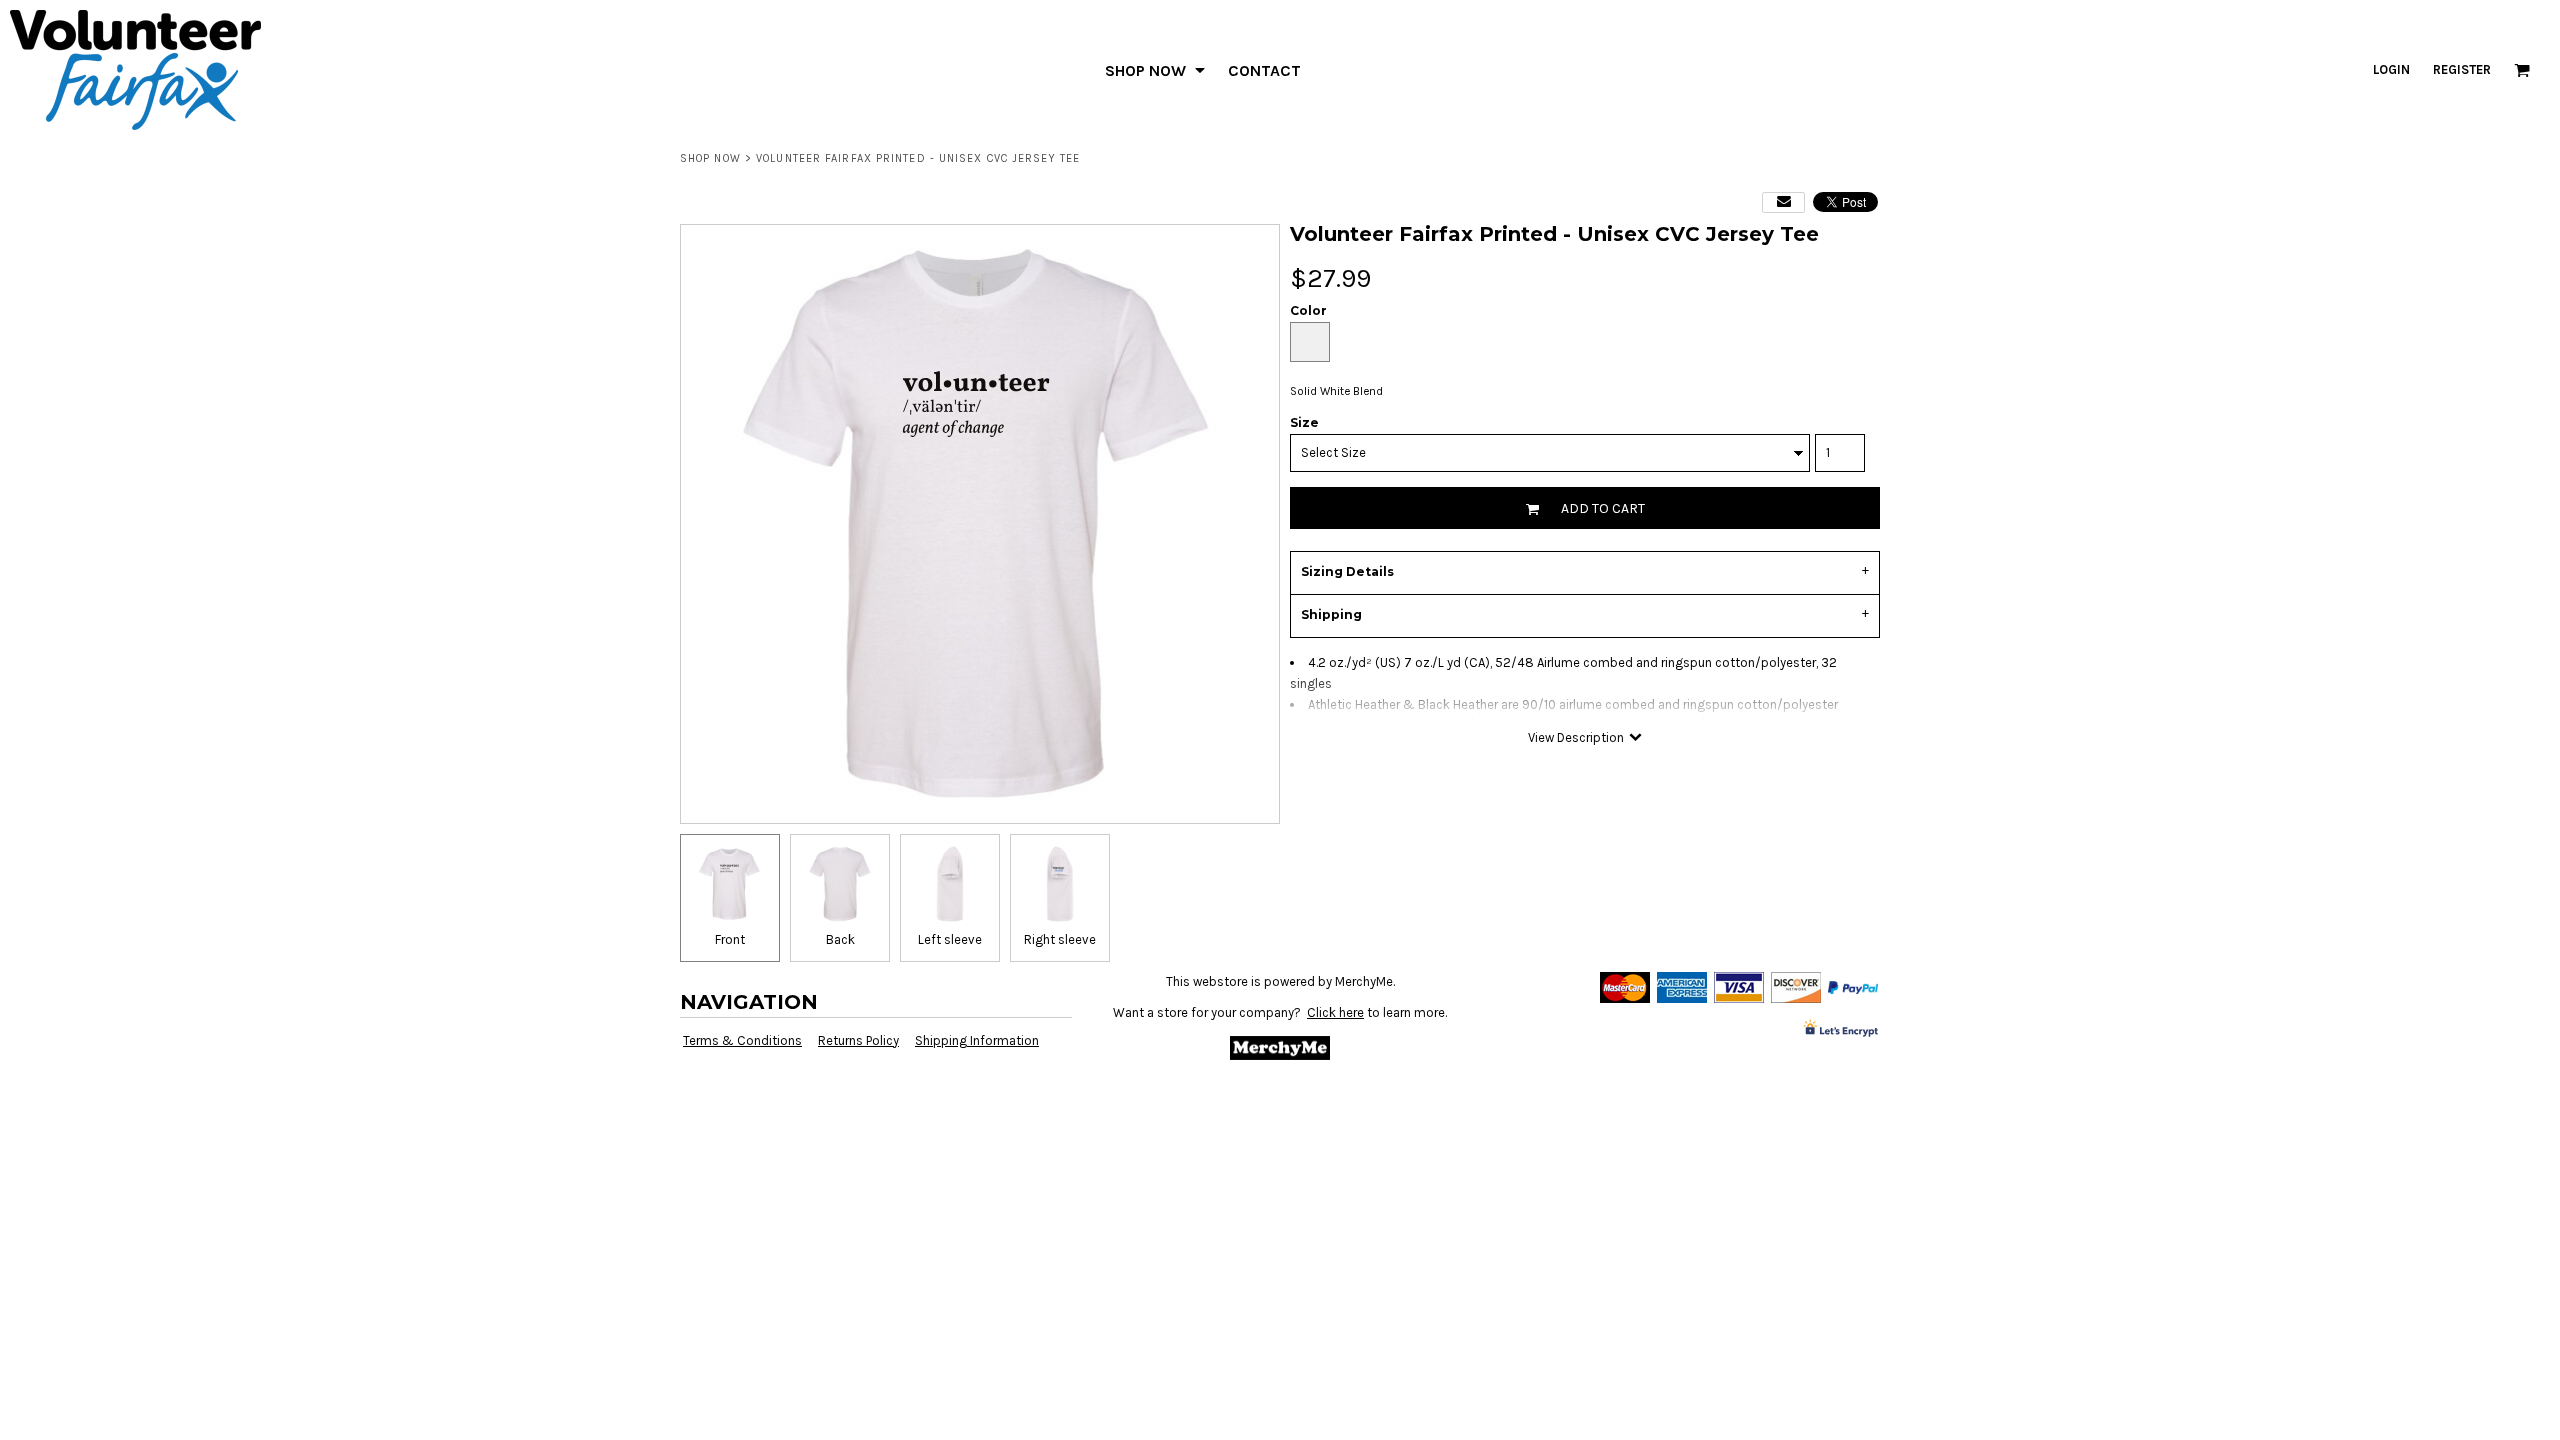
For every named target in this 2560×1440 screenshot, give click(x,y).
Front (730, 939)
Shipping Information (977, 1040)
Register (2462, 69)
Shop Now (710, 158)
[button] (1156, 70)
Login (2391, 69)
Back (840, 939)
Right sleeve (1060, 939)
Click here (1335, 1012)
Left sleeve (950, 939)
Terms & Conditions (742, 1040)
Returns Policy (858, 1040)
